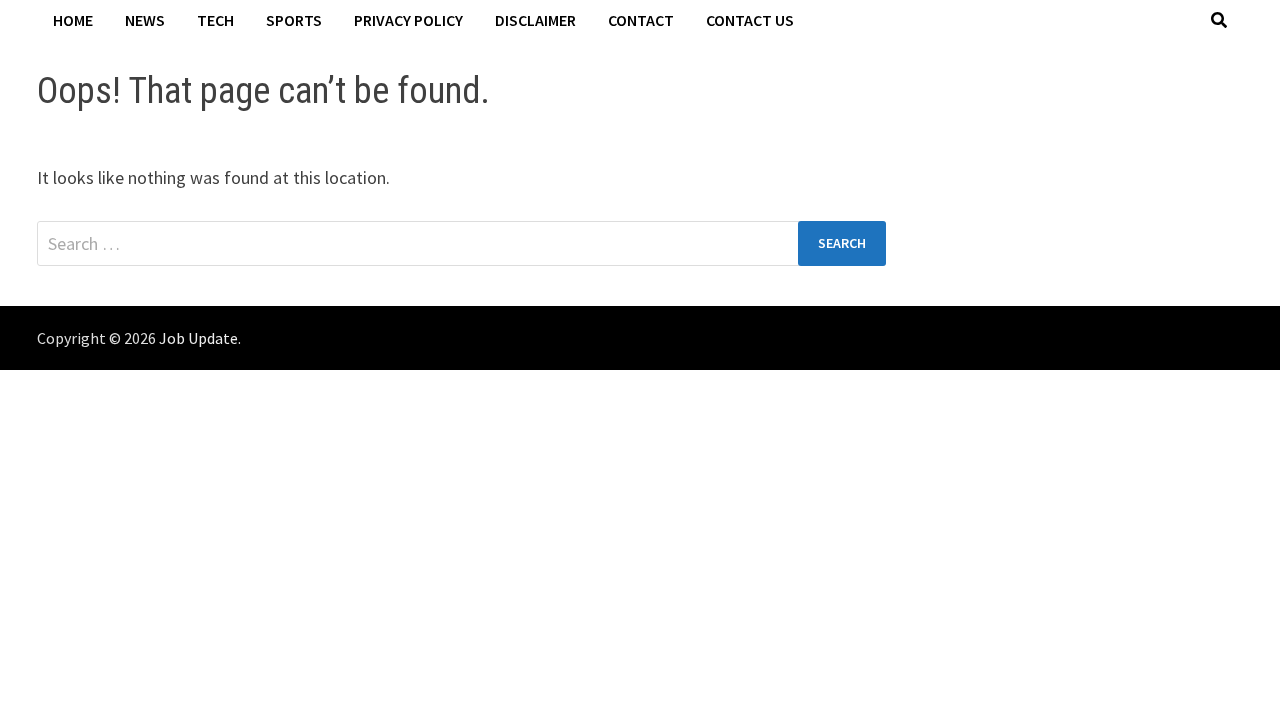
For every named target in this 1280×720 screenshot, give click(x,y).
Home (73, 20)
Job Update (198, 338)
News (145, 20)
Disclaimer (535, 20)
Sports (294, 20)
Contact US (750, 20)
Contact (641, 20)
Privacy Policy (408, 20)
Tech (215, 20)
